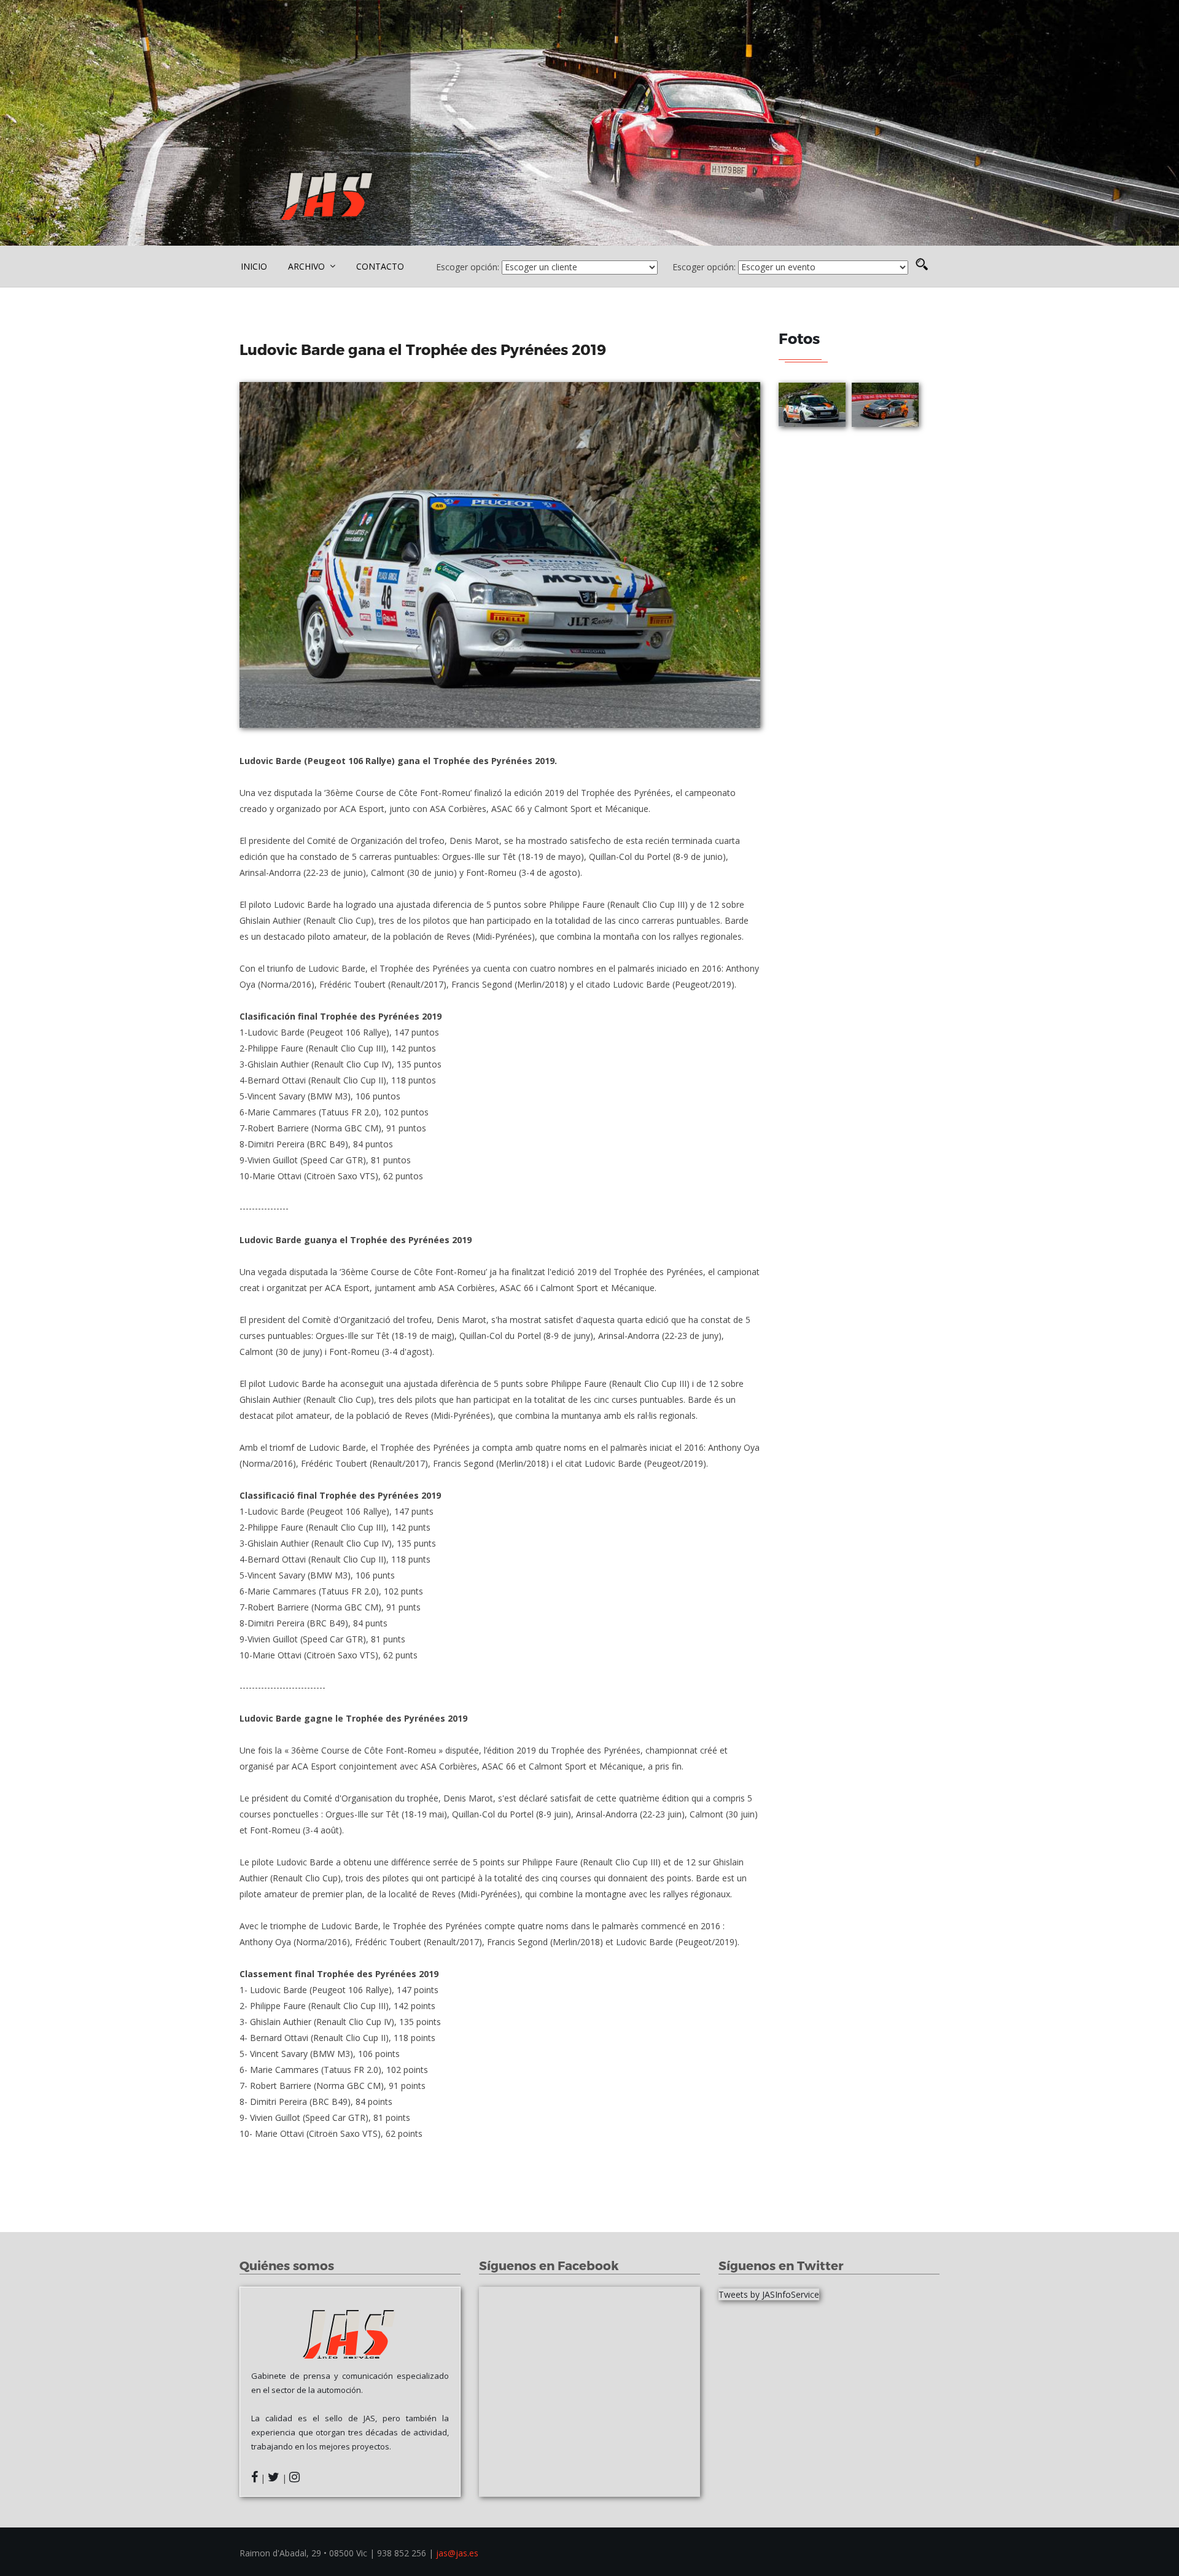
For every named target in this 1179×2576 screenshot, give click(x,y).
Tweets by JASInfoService (769, 2294)
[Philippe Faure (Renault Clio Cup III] (812, 405)
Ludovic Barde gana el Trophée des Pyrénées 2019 (425, 349)
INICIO (254, 266)
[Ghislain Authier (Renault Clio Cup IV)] (885, 405)
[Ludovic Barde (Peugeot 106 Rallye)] (500, 555)
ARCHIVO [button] (308, 266)
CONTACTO (380, 266)
